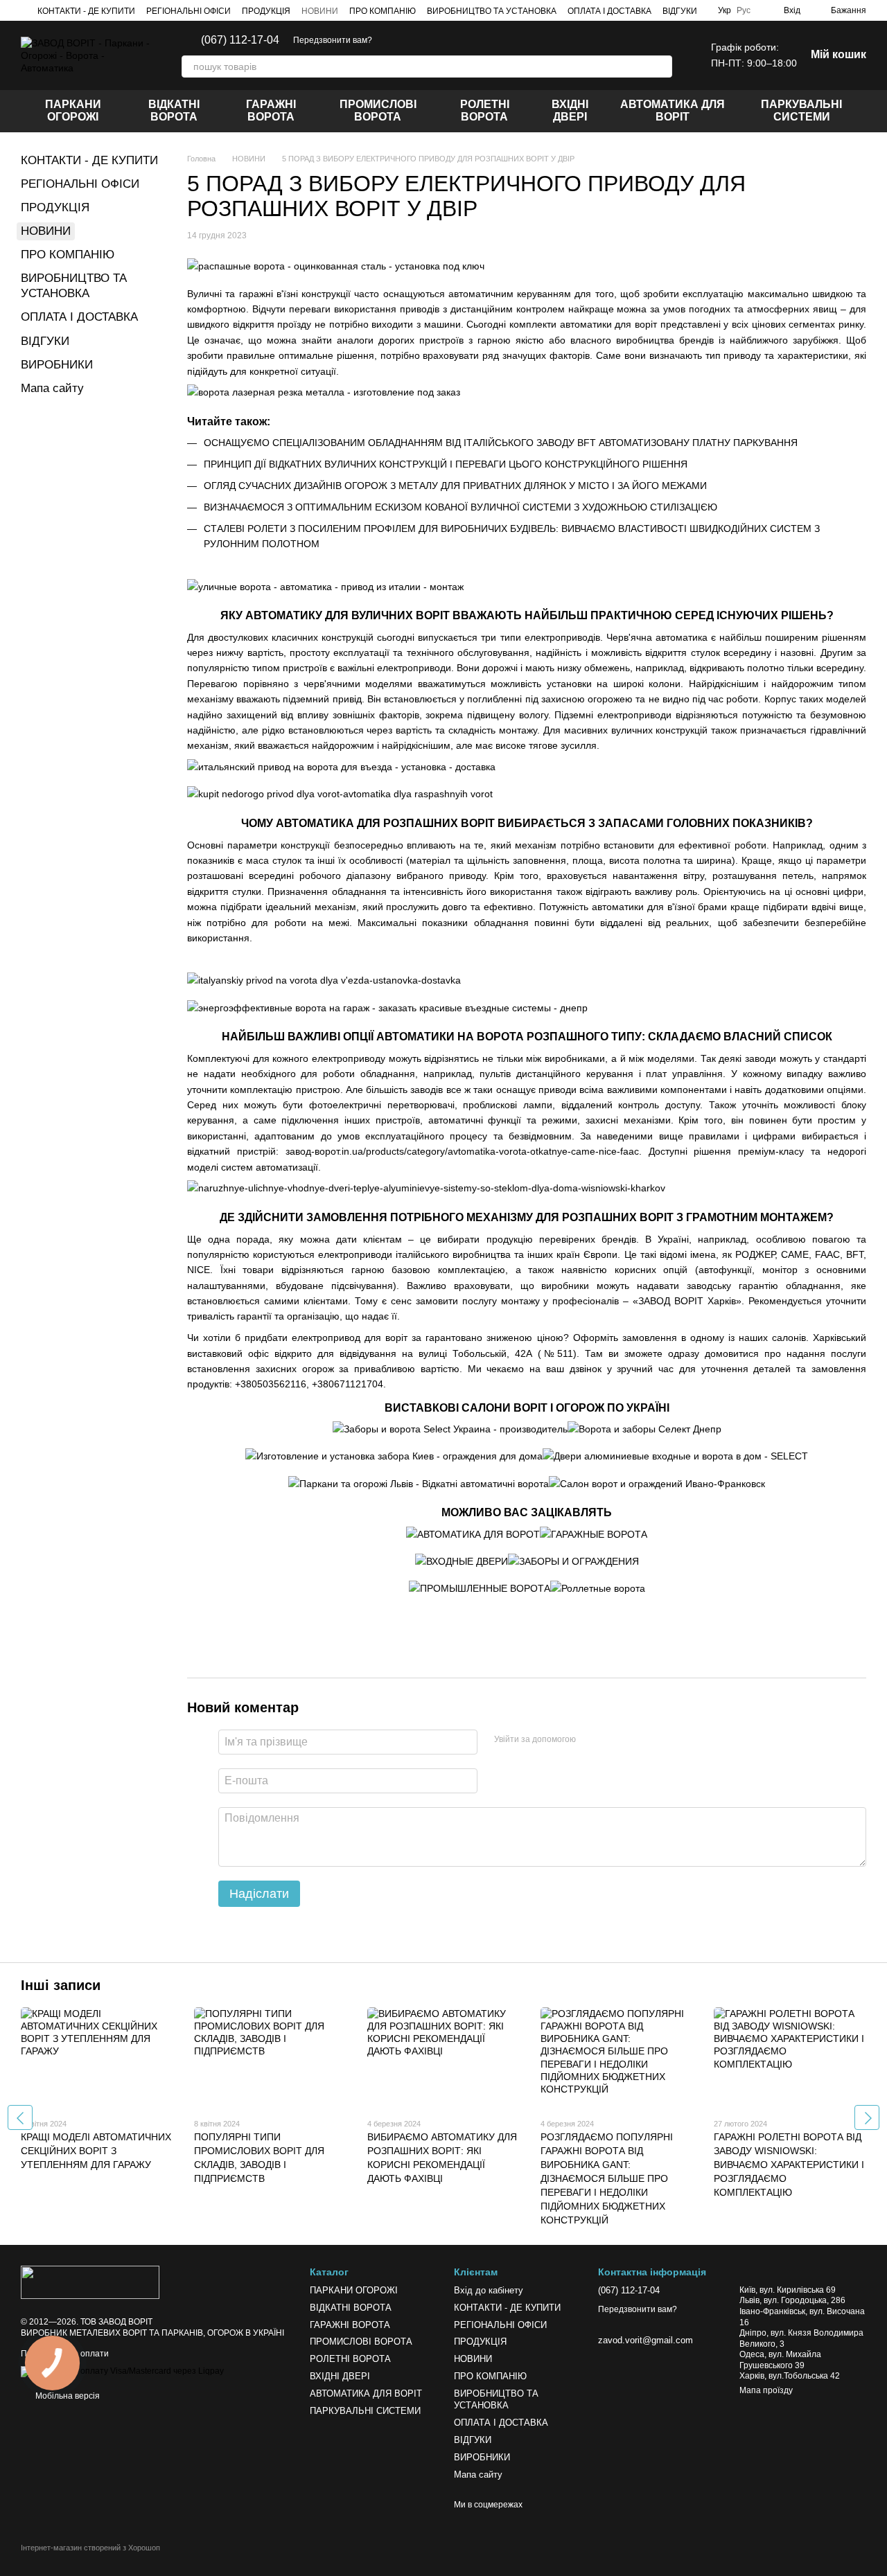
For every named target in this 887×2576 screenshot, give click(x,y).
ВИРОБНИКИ (57, 365)
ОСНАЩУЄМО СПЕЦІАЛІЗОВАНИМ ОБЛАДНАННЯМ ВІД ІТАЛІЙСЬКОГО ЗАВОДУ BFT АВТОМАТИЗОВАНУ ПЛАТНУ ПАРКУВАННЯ (501, 443)
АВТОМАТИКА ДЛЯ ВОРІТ (673, 110)
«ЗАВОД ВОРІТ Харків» (687, 1301)
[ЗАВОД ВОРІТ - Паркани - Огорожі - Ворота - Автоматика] (90, 2282)
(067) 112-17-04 (240, 40)
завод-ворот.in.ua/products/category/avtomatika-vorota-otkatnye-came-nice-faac (462, 1151)
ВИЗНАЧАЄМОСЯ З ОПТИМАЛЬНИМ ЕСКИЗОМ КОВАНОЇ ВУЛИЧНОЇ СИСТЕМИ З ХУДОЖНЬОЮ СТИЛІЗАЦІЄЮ (460, 507)
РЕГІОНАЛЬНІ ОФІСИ (188, 11)
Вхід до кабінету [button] (489, 2290)
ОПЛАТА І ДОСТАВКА (609, 11)
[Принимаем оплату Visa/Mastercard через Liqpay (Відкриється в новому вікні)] (122, 2371)
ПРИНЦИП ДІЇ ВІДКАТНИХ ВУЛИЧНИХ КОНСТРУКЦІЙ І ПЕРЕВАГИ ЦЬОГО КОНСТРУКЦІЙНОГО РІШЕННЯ (446, 464)
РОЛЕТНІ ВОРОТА (485, 110)
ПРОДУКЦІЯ (266, 11)
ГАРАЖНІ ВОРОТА (271, 110)
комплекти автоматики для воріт (583, 324)
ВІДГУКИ (680, 11)
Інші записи (61, 1985)
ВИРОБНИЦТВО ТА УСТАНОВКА (492, 11)
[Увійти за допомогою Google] (613, 1740)
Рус (744, 10)
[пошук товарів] (661, 66)
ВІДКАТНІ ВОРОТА (174, 110)
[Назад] (20, 2117)
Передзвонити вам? (333, 40)
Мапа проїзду (766, 2390)
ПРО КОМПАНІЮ (383, 11)
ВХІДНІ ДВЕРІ (570, 110)
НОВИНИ (320, 11)
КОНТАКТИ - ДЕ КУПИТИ (86, 11)
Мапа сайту (52, 388)
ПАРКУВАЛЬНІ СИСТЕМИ (801, 110)
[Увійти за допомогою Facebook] (591, 1740)
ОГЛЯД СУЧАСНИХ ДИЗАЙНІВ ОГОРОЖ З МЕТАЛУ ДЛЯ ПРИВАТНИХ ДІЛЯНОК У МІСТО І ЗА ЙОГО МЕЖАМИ (455, 486)
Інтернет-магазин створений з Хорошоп (90, 2548)
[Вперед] (867, 2117)
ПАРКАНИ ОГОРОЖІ (73, 110)
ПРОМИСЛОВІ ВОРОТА (378, 110)
